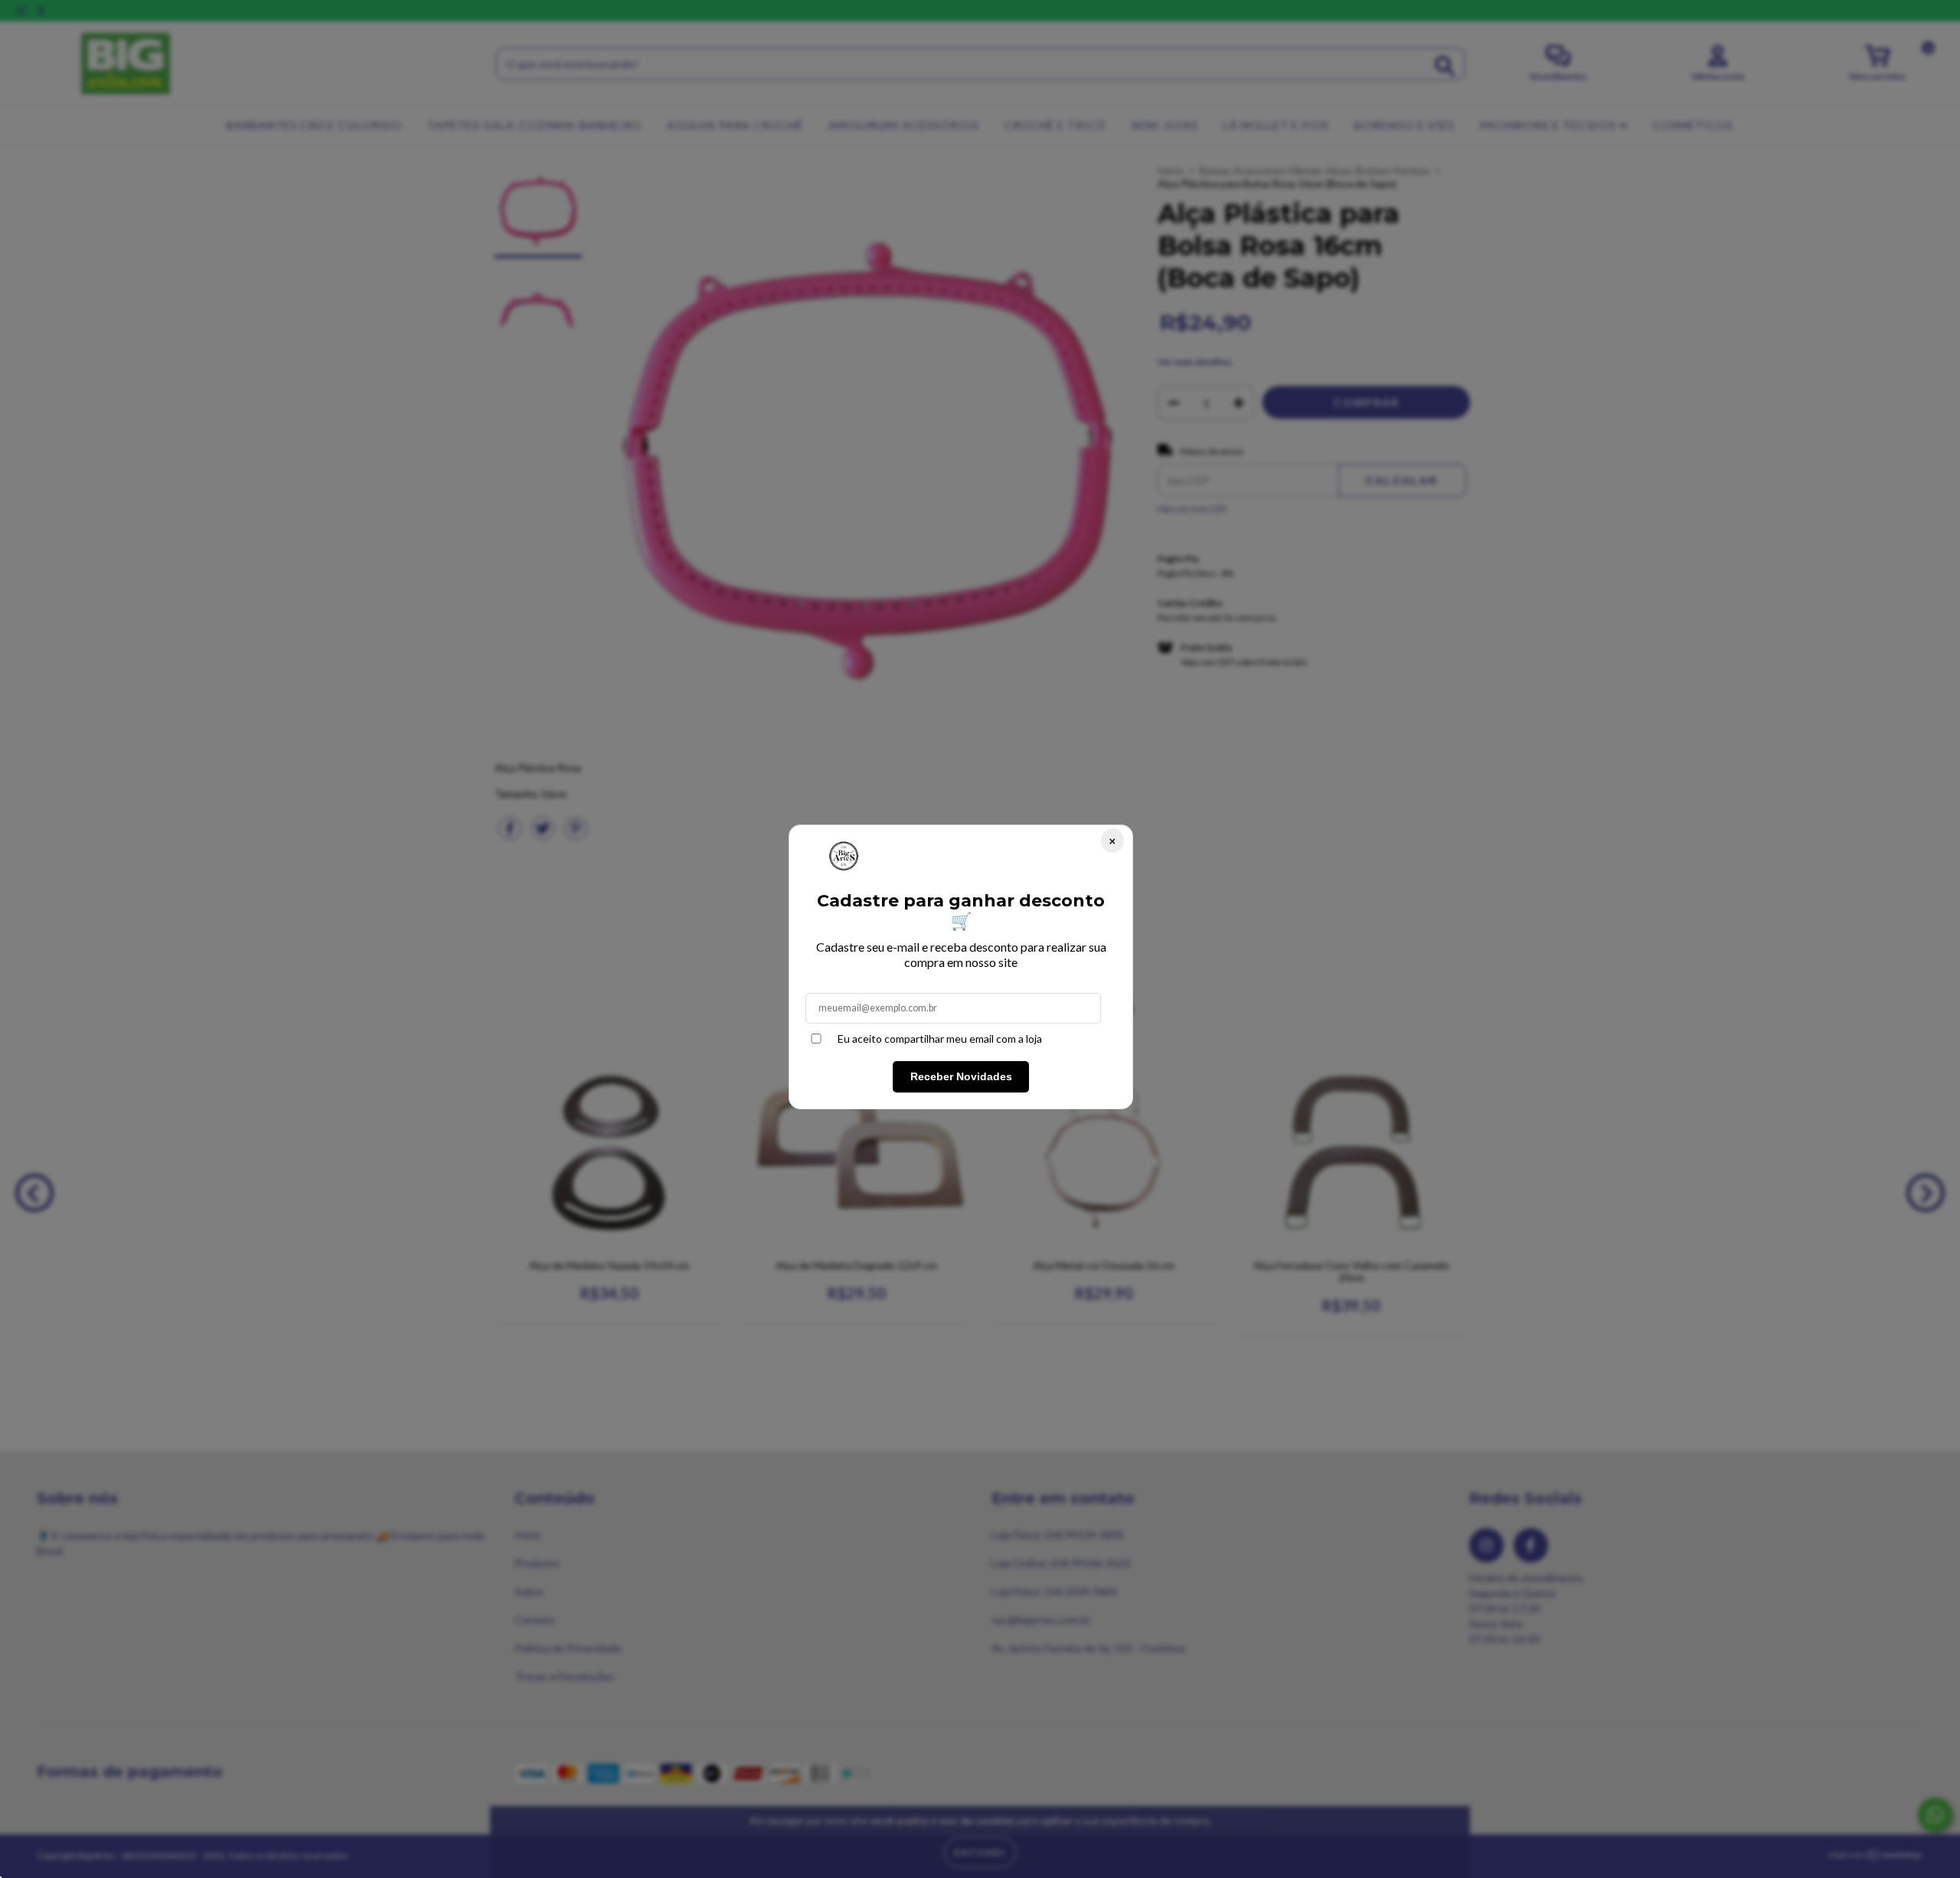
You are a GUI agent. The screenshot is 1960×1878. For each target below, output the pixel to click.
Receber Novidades (961, 1076)
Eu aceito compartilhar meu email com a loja (940, 1039)
